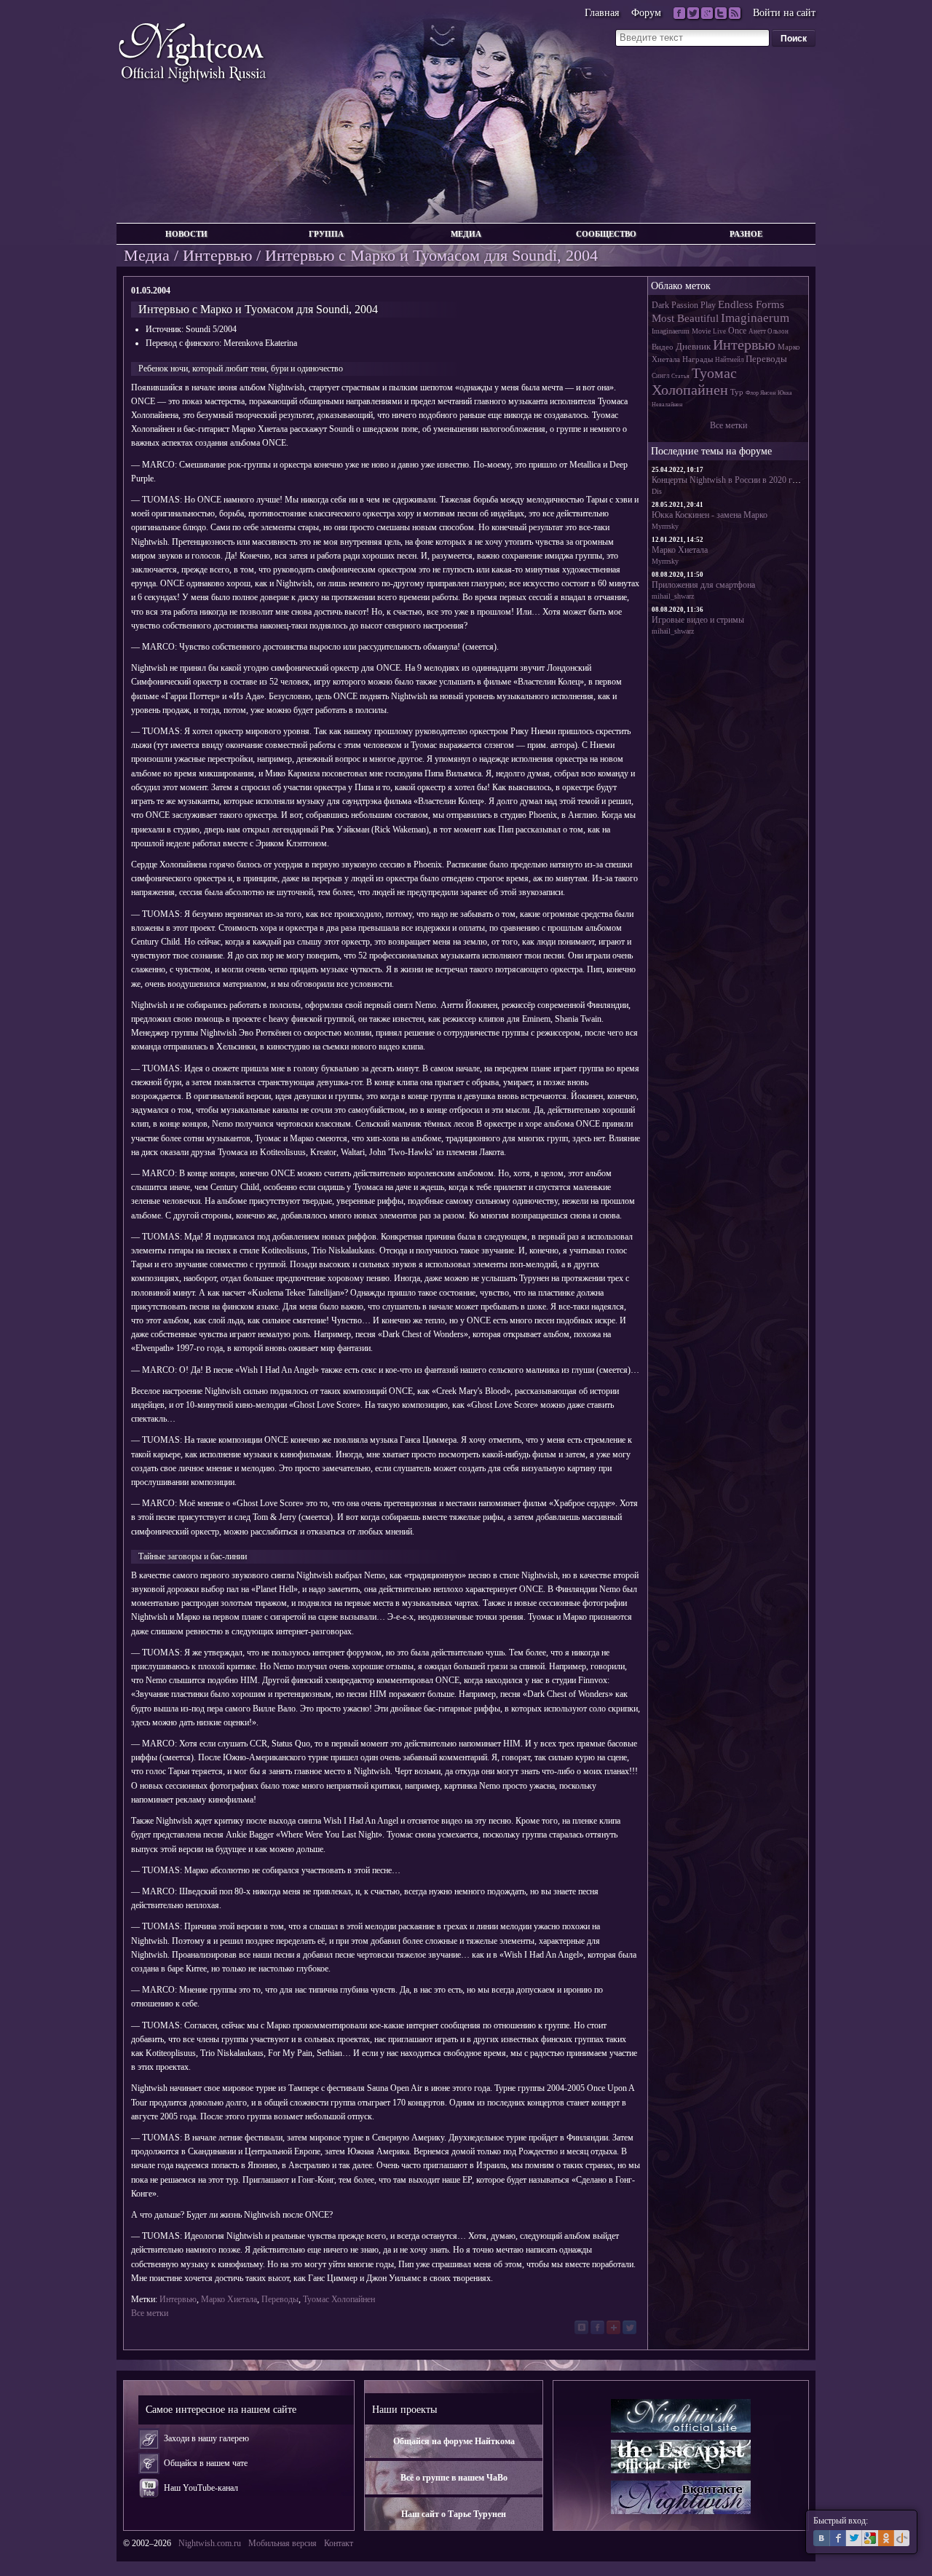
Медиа (466, 234)
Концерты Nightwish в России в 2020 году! (730, 480)
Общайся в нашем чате (206, 2463)
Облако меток (681, 285)
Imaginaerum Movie (681, 331)
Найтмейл (729, 360)
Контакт (339, 2543)
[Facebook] (679, 13)
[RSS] (735, 13)
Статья (680, 376)
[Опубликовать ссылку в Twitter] (629, 2327)
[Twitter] (693, 13)
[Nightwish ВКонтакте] (681, 2497)
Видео (663, 347)
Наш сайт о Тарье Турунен (454, 2514)
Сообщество (606, 234)
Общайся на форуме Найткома (454, 2441)
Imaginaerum (755, 318)
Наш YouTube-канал (201, 2488)
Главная (602, 13)
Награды (698, 359)
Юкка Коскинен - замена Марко (710, 515)
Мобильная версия (283, 2543)
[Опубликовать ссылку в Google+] (613, 2327)
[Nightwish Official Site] (681, 2416)
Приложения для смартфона (703, 585)
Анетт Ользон (769, 331)
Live (719, 331)
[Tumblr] (721, 13)
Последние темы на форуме (711, 451)
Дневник (693, 346)
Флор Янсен (761, 393)
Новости (186, 234)
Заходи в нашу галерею (206, 2438)
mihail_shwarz (673, 596)
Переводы (280, 2299)
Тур (737, 392)
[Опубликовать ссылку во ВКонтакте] (581, 2327)
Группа (326, 234)
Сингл (660, 376)
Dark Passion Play (684, 305)
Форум (646, 13)
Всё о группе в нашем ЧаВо (454, 2478)
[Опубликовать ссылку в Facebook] (597, 2327)
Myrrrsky (665, 526)
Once (737, 331)
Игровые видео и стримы (698, 620)
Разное (746, 234)
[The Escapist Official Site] (681, 2457)
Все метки (150, 2313)
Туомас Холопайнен (339, 2299)
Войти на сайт (784, 13)
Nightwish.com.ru (210, 2543)
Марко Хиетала (229, 2299)
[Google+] (707, 13)
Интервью (217, 255)
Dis (657, 491)
